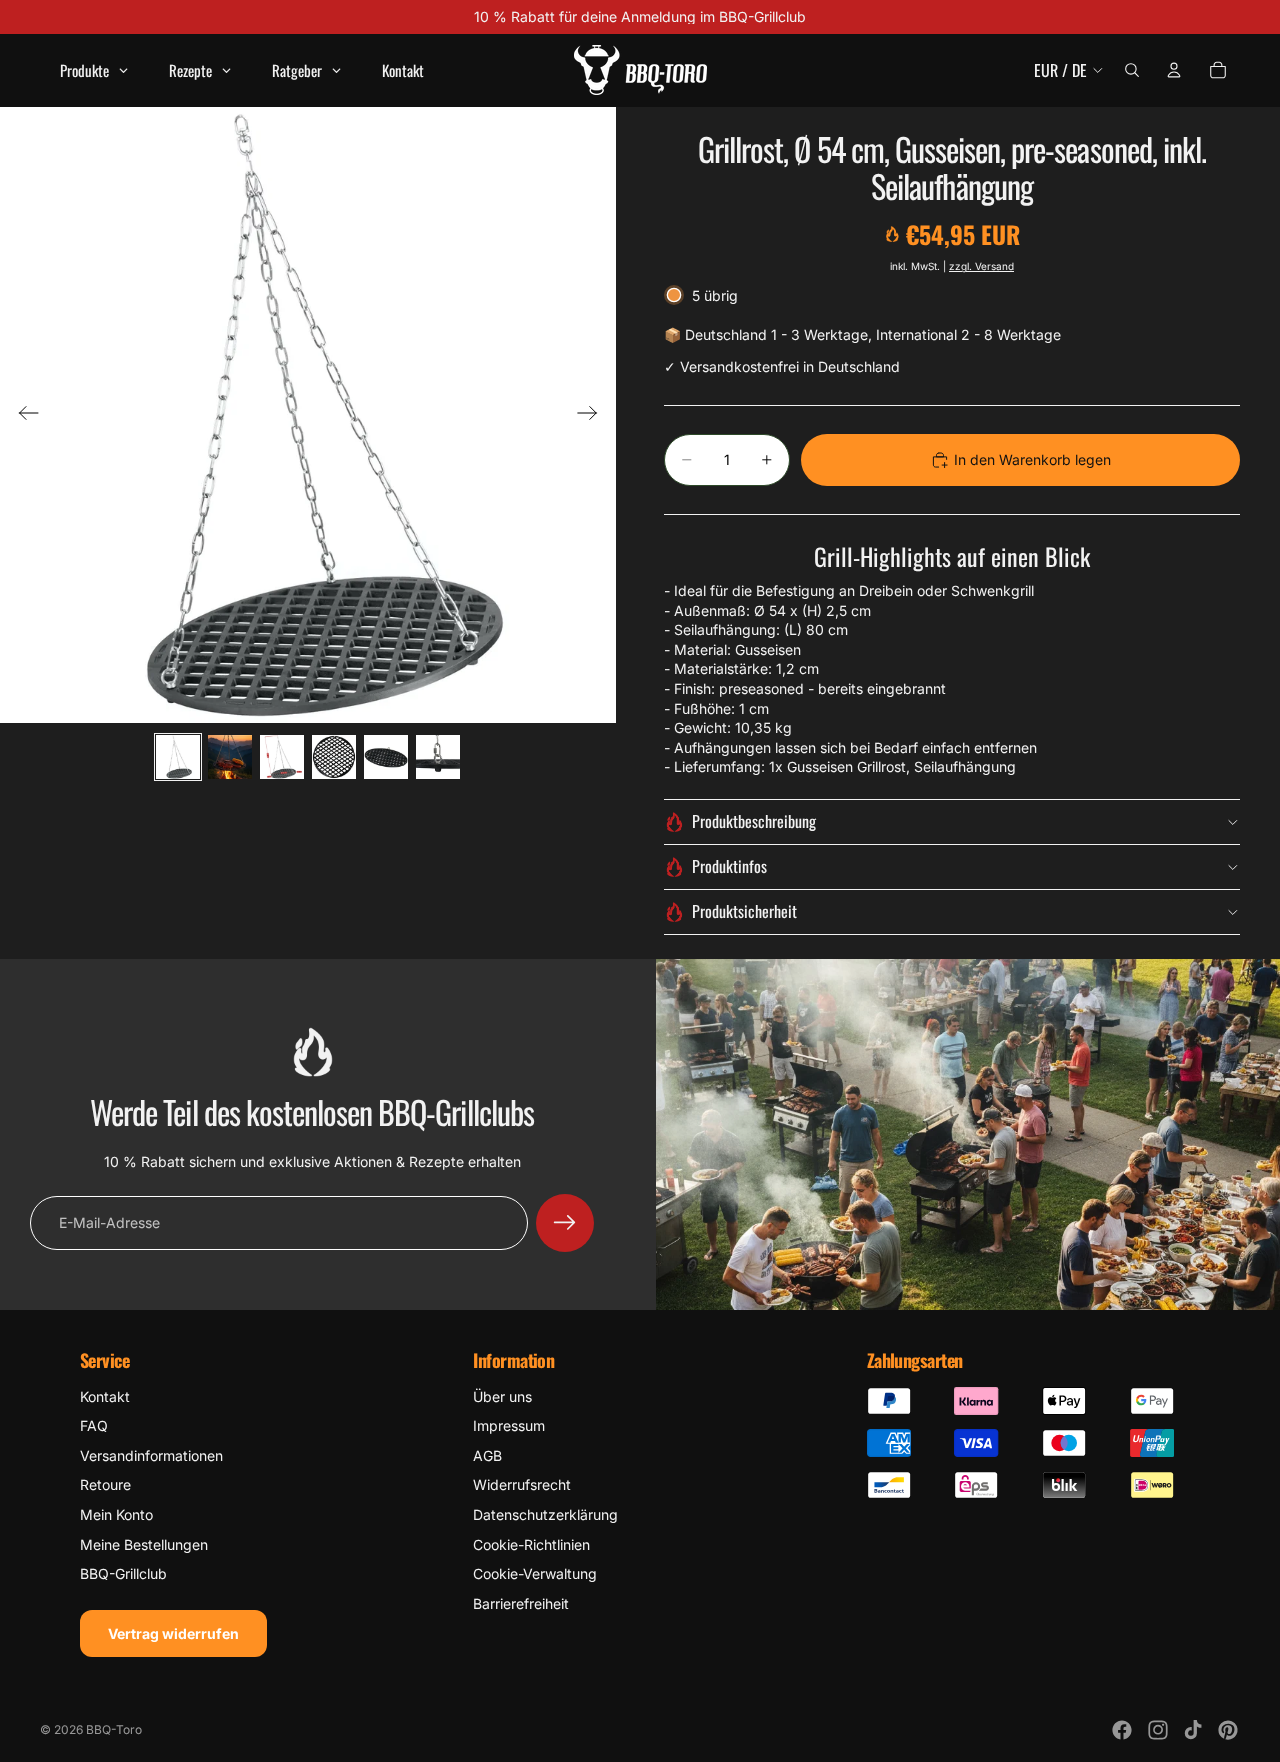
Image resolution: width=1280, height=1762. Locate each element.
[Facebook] (1122, 1730)
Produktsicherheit (744, 911)
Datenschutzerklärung (545, 1514)
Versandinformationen (151, 1455)
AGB (487, 1455)
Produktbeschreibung (754, 821)
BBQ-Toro (114, 1729)
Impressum (509, 1425)
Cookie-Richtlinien (531, 1544)
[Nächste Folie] (593, 415)
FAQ (94, 1425)
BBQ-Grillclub (123, 1573)
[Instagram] (1158, 1730)
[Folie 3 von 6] (282, 757)
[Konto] (1174, 70)
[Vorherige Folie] (22, 415)
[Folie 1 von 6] (178, 757)
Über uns (502, 1396)
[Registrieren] (565, 1223)
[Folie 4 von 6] (334, 757)
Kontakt (105, 1396)
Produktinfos (729, 866)
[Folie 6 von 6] (438, 757)
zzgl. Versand (981, 266)
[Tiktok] (1193, 1730)
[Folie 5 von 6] (386, 757)
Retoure (105, 1484)
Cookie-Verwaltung (535, 1573)
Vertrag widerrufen (173, 1633)
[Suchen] (1132, 70)
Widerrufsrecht (522, 1484)
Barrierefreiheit (521, 1603)
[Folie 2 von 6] (230, 757)
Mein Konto (116, 1514)
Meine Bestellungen (144, 1544)
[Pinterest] (1228, 1730)
